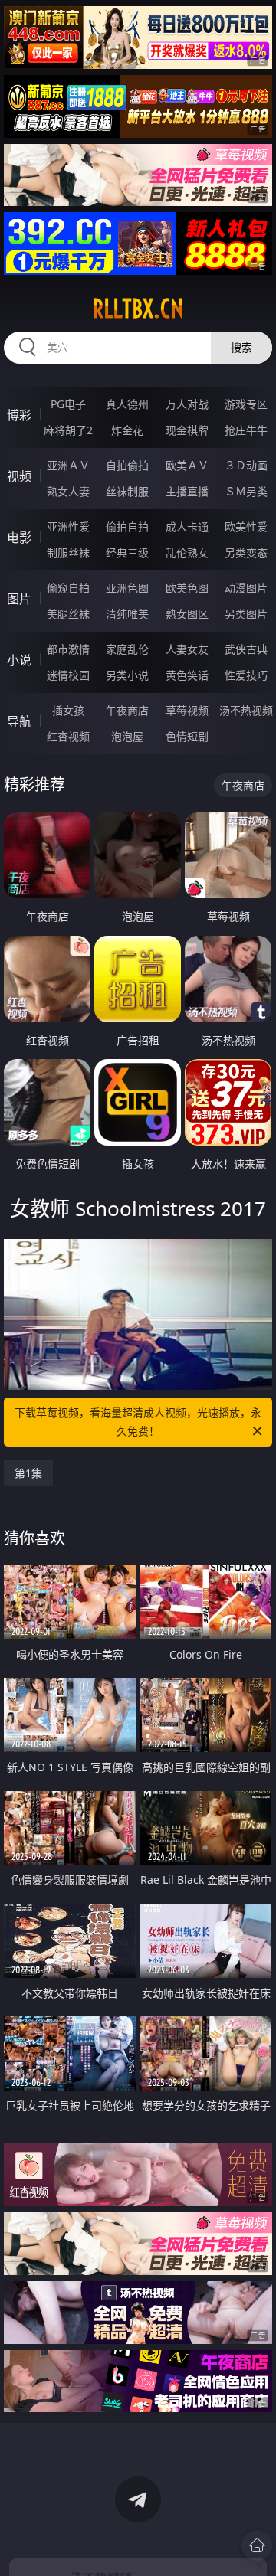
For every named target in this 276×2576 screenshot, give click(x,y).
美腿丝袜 (68, 614)
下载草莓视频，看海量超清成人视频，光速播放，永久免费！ (138, 1422)
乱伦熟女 (187, 552)
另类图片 (246, 614)
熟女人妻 (68, 491)
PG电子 (68, 404)
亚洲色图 (127, 588)
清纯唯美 (127, 614)
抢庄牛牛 (246, 430)
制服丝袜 (68, 552)
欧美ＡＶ (187, 465)
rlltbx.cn (138, 309)
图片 (19, 599)
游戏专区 (246, 404)
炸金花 (127, 430)
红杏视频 (68, 736)
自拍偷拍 (127, 465)
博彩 (19, 415)
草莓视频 (187, 710)
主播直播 (187, 491)
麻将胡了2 (68, 430)
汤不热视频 (246, 710)
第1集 (28, 1473)
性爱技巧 (246, 675)
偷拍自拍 (127, 526)
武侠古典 (246, 649)
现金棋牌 (187, 430)
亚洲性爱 (68, 526)
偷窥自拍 (68, 588)
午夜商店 (127, 710)
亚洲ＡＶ (68, 465)
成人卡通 (187, 526)
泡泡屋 (127, 736)
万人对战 (187, 404)
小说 (19, 660)
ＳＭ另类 (246, 491)
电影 (19, 538)
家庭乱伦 (127, 649)
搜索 (242, 347)
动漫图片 (246, 588)
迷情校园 (68, 675)
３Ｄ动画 (246, 465)
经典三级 (127, 552)
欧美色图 (187, 588)
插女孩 (68, 710)
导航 (19, 721)
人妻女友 (187, 649)
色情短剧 (187, 736)
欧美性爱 (246, 526)
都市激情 (68, 649)
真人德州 (127, 404)
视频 (19, 476)
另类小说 (127, 675)
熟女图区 (187, 614)
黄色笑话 (187, 675)
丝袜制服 (127, 491)
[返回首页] (257, 2545)
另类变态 (246, 552)
